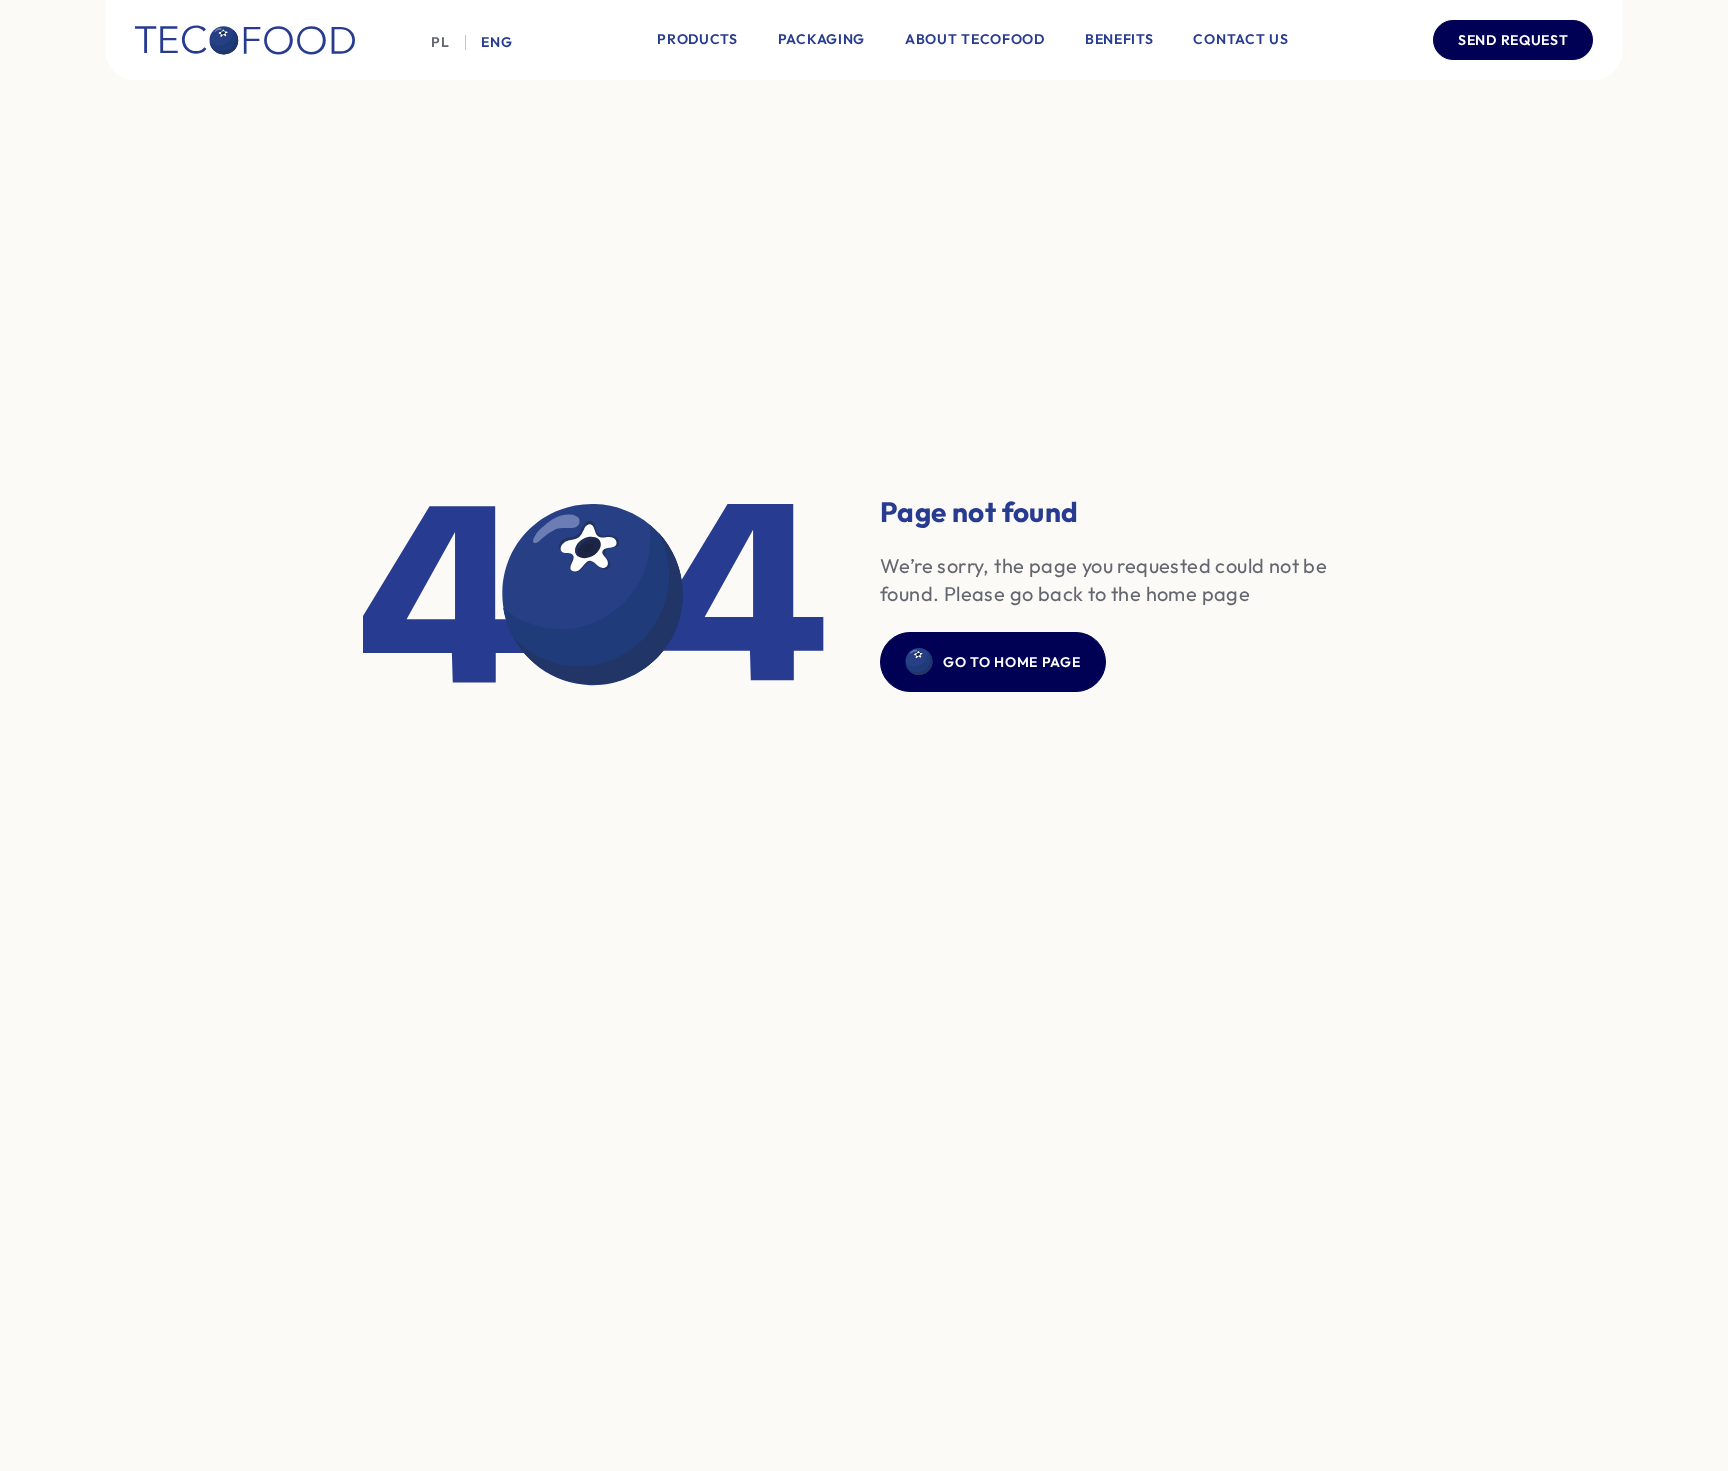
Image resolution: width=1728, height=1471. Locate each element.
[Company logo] (245, 40)
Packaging (821, 39)
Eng (496, 42)
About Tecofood (975, 39)
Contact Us (1240, 39)
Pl (440, 42)
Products (697, 39)
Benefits (1119, 39)
